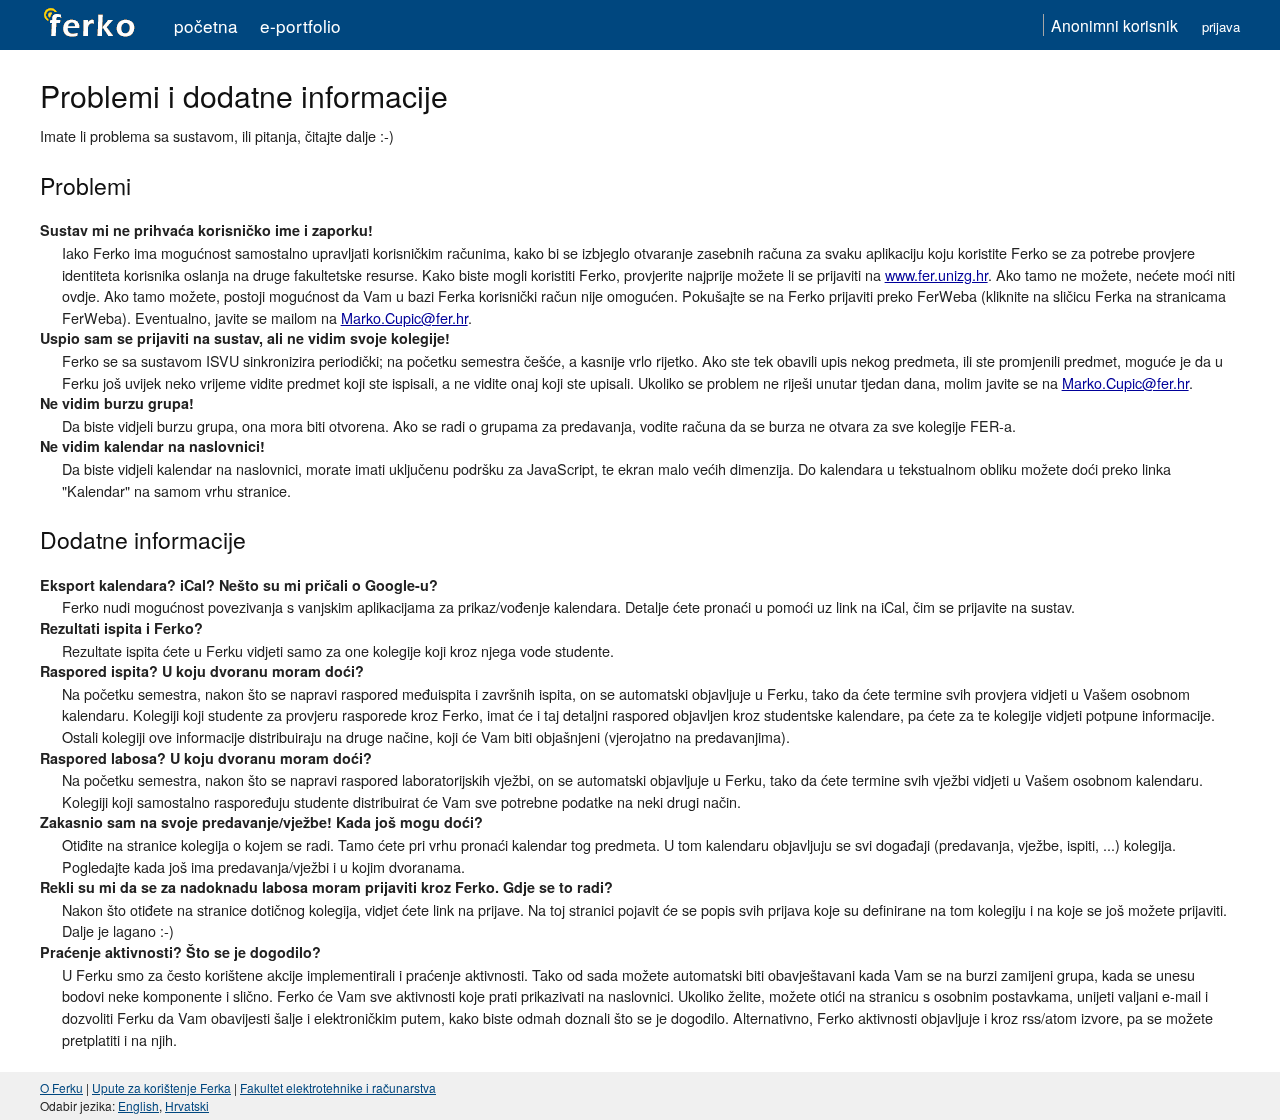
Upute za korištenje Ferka (161, 1087)
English (138, 1105)
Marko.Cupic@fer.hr (404, 317)
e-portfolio (300, 25)
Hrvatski (187, 1105)
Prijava (1221, 26)
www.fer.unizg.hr (936, 274)
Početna (206, 25)
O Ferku (61, 1087)
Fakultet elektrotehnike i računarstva (338, 1087)
